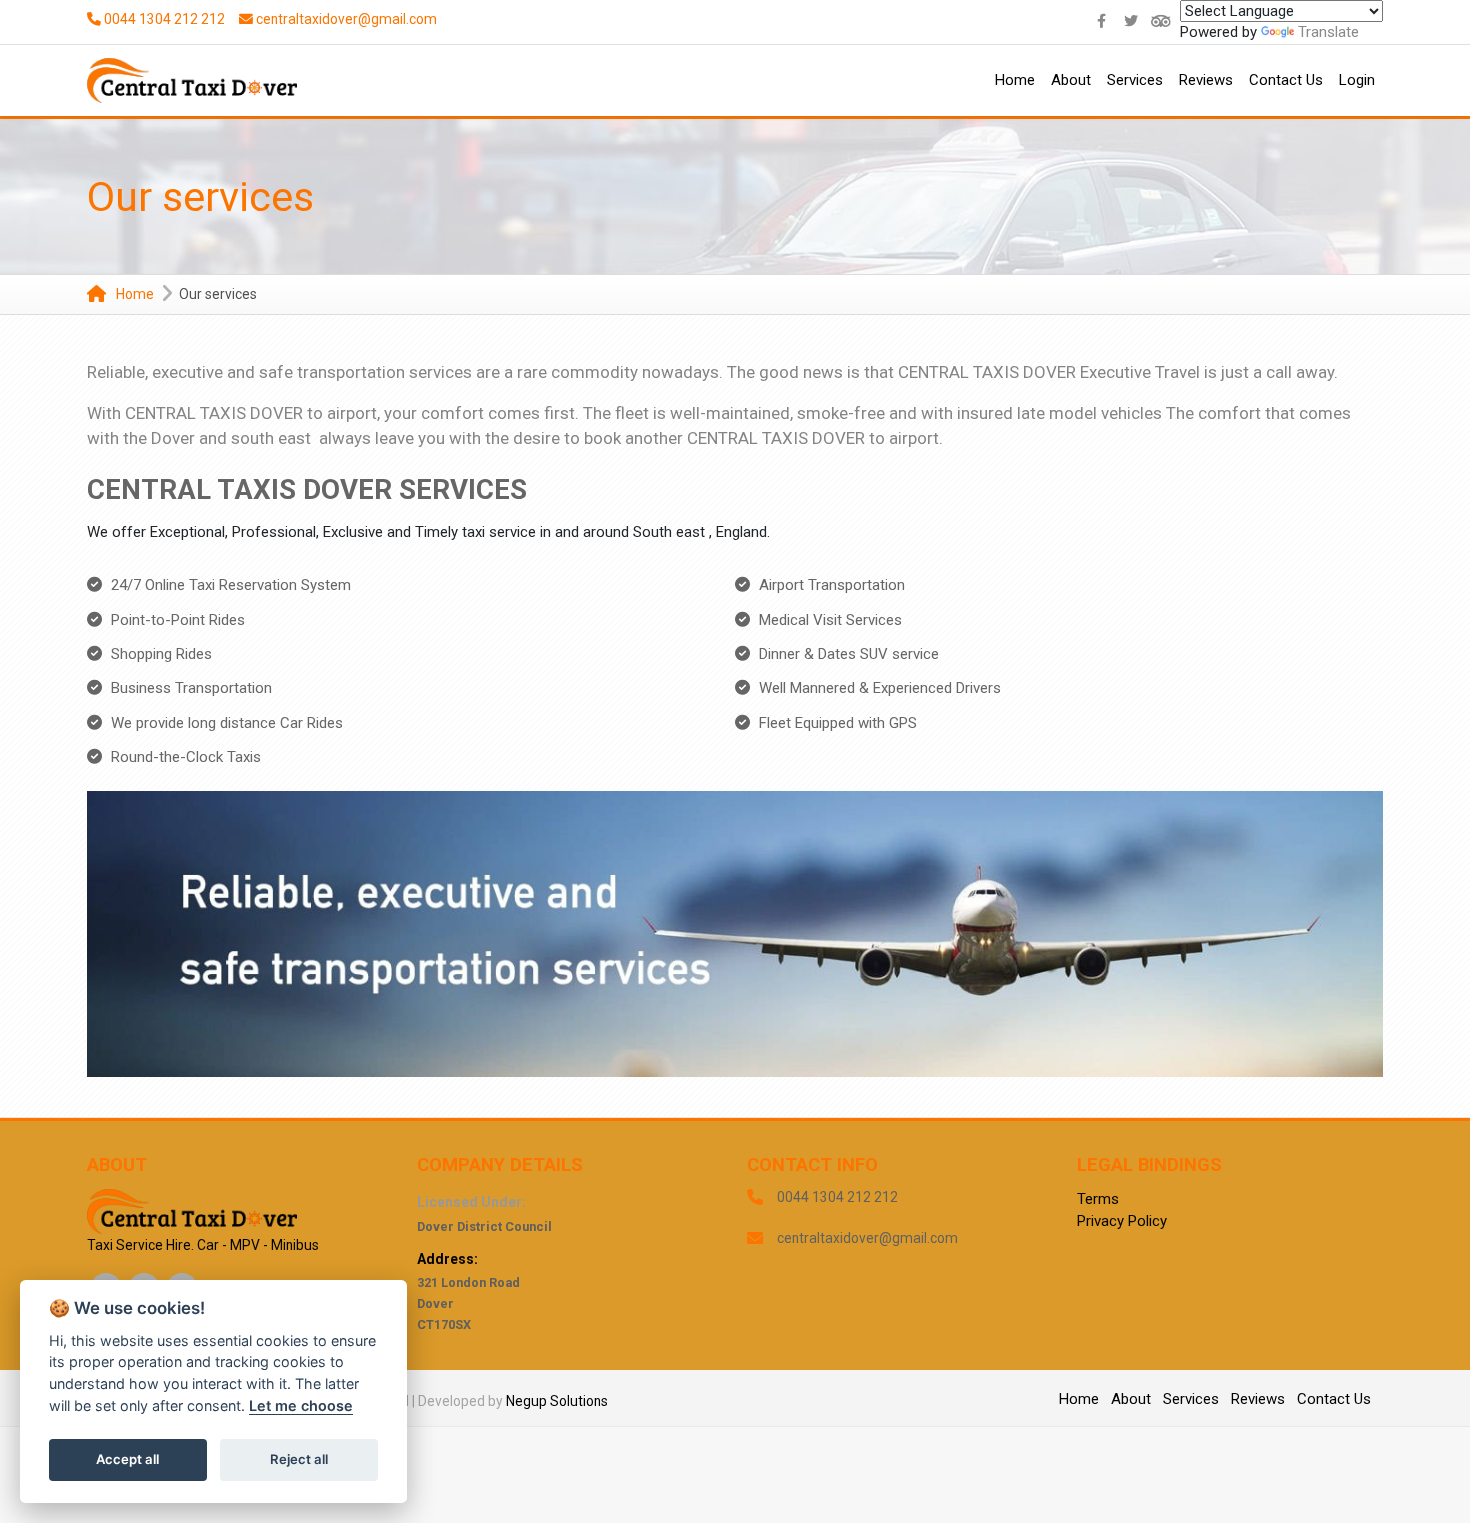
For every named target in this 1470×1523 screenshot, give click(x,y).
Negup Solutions (557, 1401)
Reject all (299, 1459)
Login (1357, 80)
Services (1135, 80)
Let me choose (301, 1405)
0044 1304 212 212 (163, 19)
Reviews (1206, 80)
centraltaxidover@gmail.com (346, 19)
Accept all (127, 1459)
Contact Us (1286, 80)
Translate (1328, 32)
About (1071, 80)
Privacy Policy (1122, 1221)
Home (1015, 80)
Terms (1098, 1199)
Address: (447, 1259)
